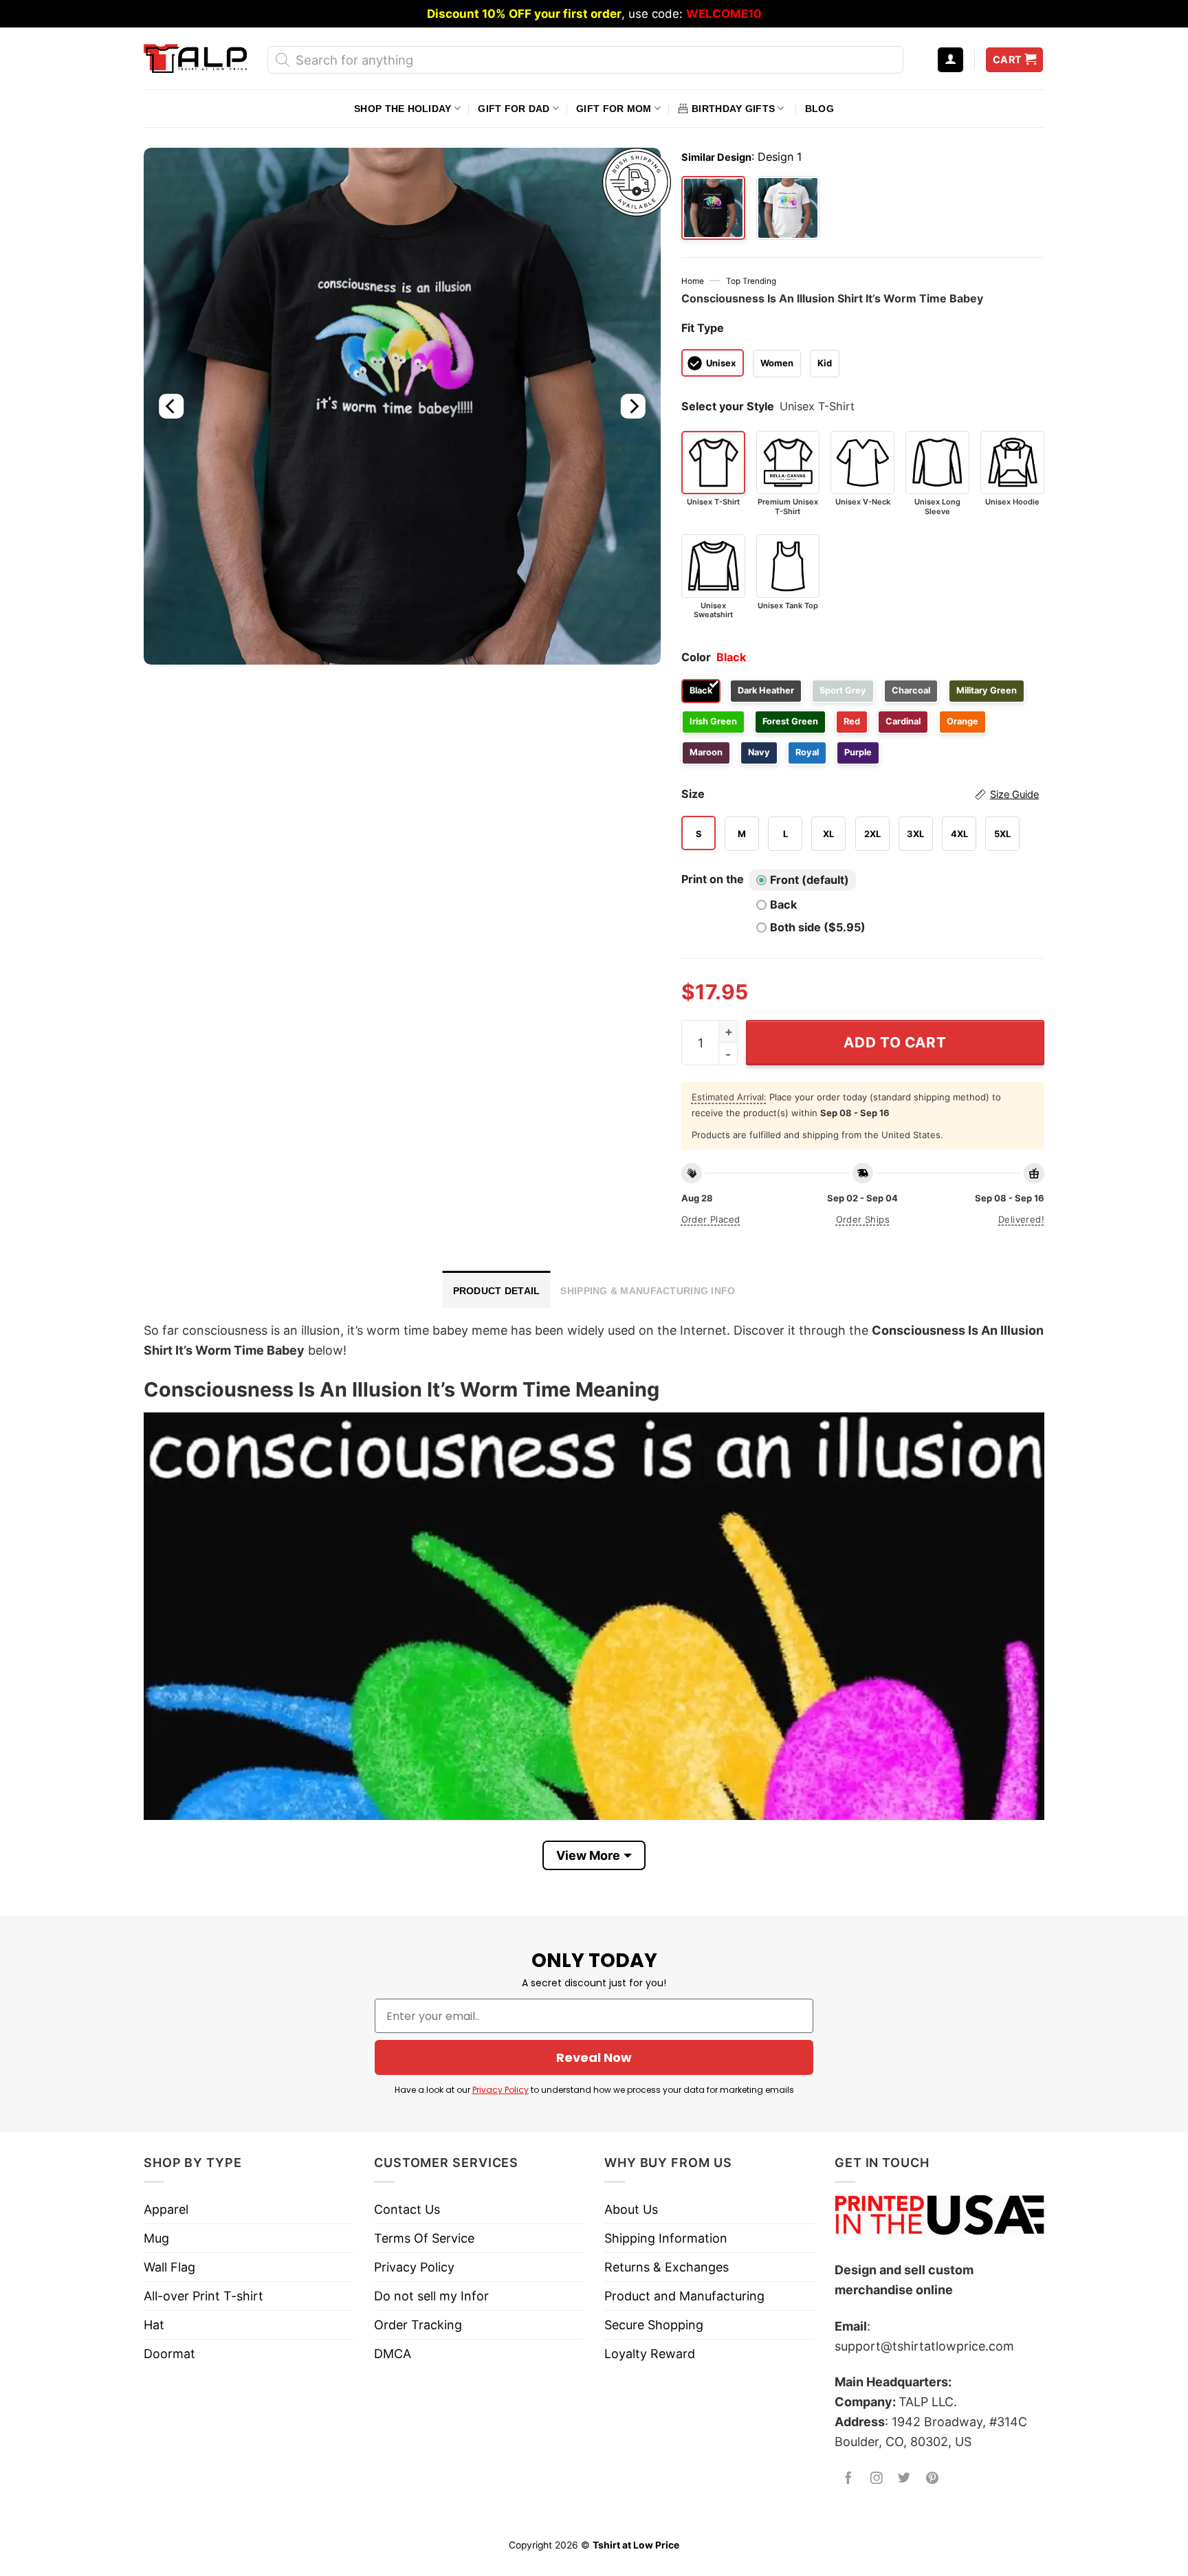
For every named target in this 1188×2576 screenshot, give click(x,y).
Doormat (169, 2354)
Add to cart (895, 1042)
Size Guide (1014, 795)
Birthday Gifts (733, 109)
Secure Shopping (654, 2325)
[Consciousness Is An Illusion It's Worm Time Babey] (788, 208)
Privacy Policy (500, 2090)
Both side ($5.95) (818, 927)
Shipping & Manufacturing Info (648, 1291)
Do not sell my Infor (431, 2296)
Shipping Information (666, 2238)
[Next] (632, 406)
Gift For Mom (614, 109)
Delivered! (1021, 1219)
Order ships (863, 1219)
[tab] (497, 1289)
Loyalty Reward (650, 2354)
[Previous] (171, 406)
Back (783, 904)
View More (588, 1855)
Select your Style (728, 406)
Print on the (713, 879)
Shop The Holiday (403, 109)
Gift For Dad (514, 109)
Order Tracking (418, 2325)
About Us (631, 2209)
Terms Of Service (424, 2238)
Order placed (711, 1219)
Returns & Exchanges (667, 2267)
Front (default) (810, 880)
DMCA (393, 2354)
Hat (154, 2325)
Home (693, 281)
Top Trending (751, 281)
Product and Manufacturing (684, 2296)
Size (860, 794)
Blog (819, 109)
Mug (156, 2238)
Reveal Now (594, 2057)
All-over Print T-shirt (203, 2296)
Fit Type (703, 328)
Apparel (166, 2209)
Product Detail (497, 1291)
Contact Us (407, 2209)
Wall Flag (169, 2267)
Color (696, 657)
